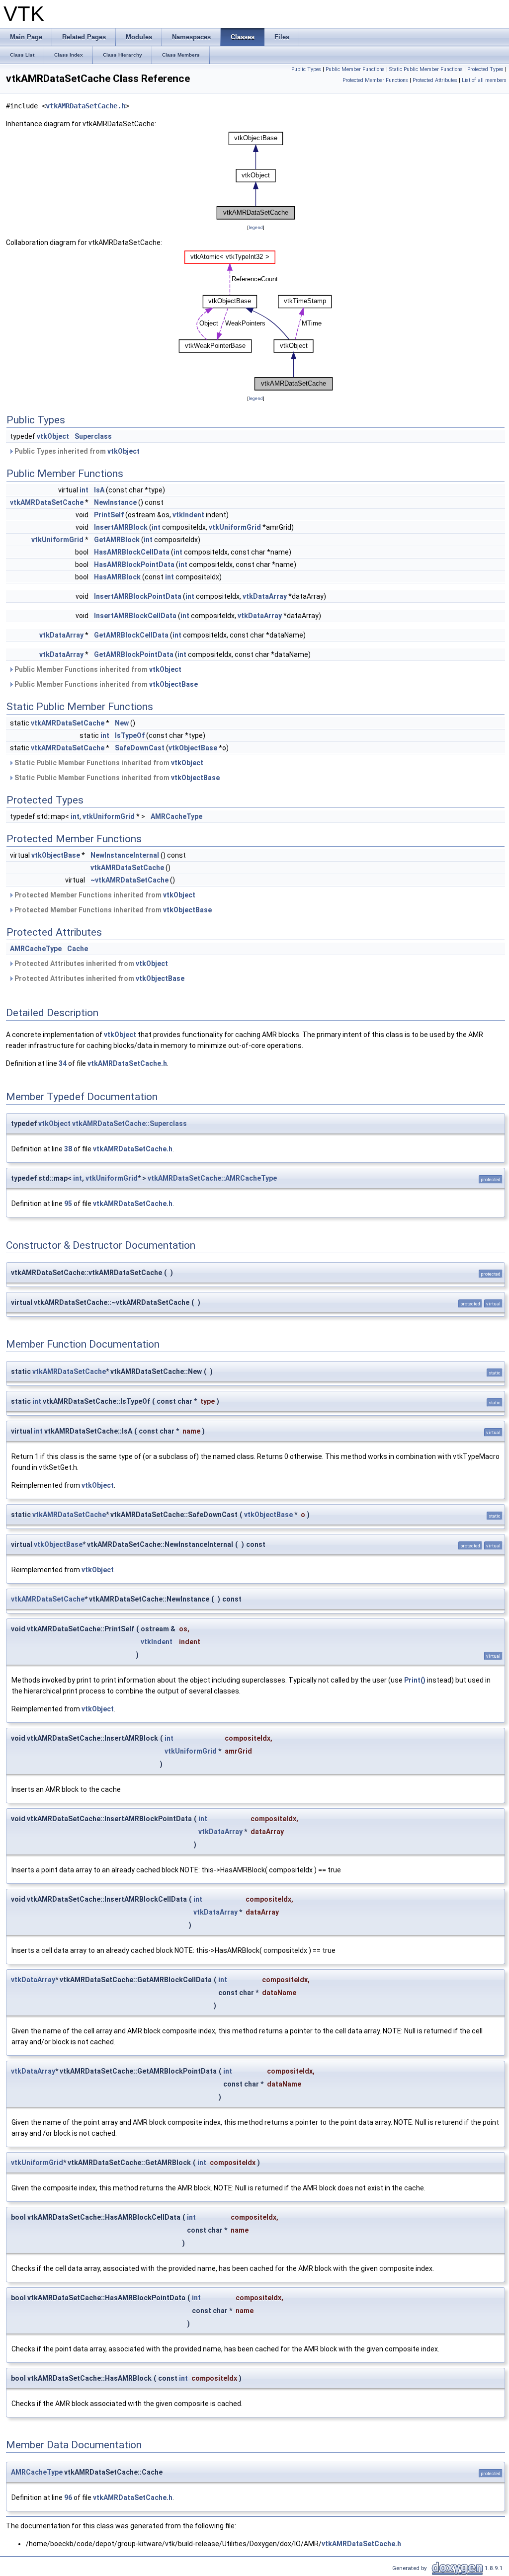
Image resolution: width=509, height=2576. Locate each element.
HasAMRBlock (117, 577)
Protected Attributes (435, 80)
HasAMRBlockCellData (132, 552)
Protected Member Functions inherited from (104, 895)
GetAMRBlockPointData (134, 654)
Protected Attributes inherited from (90, 964)
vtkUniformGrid (235, 527)
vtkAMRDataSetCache (47, 502)
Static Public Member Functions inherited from (108, 763)
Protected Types (485, 69)
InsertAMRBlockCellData (135, 616)
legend (256, 227)
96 (68, 2497)
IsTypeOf (130, 735)
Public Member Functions (355, 69)
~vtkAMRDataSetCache (129, 880)
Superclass (93, 436)
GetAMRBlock (117, 540)
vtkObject (53, 436)
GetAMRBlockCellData (131, 635)
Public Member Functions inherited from (97, 669)
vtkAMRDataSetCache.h (85, 106)
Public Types (306, 69)
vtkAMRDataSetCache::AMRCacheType (212, 1178)
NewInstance (115, 502)
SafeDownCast (140, 748)
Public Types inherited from (76, 451)
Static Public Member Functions (426, 69)
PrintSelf (109, 515)
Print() (415, 1680)
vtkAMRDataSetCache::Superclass (129, 1124)
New (122, 723)
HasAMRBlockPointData (134, 564)
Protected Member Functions (375, 80)
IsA (99, 490)
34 (63, 1063)
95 (68, 1204)
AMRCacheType (176, 816)
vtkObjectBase (173, 684)
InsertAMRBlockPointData (138, 596)
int (84, 490)
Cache (78, 949)
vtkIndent (188, 515)
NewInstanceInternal (125, 855)
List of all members (484, 80)
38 (68, 1149)
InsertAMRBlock (121, 527)
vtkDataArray (265, 596)
